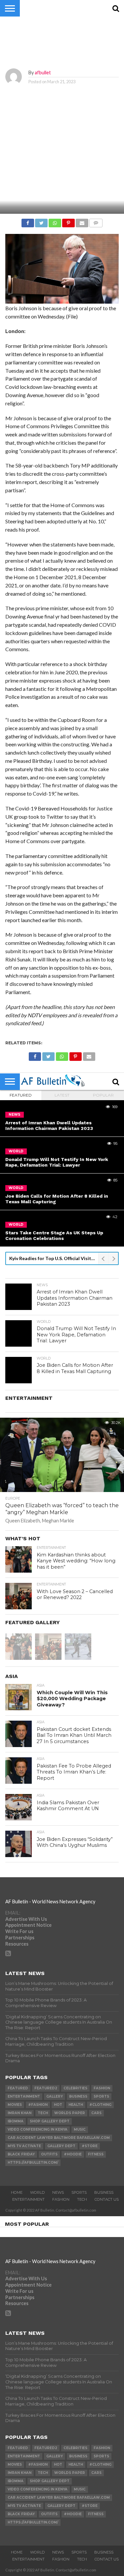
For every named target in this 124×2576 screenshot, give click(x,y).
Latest (62, 1095)
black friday (21, 2154)
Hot (58, 2105)
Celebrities (75, 2088)
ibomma (16, 2121)
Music (80, 2129)
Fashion (102, 2088)
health (76, 2105)
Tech (43, 2113)
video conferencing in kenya (38, 2129)
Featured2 (46, 2088)
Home (17, 2192)
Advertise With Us (26, 1919)
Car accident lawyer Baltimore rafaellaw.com (59, 2138)
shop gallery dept (50, 2121)
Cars (96, 2113)
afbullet (43, 73)
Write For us (19, 1931)
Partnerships (20, 1938)
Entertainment (24, 2096)
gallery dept (61, 2146)
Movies (15, 2105)
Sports (101, 2096)
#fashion (38, 2105)
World (37, 2192)
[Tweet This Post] (41, 221)
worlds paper (70, 2113)
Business (78, 2096)
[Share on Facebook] (28, 221)
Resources (17, 1944)
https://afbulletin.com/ (33, 2163)
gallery (55, 2096)
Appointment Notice (28, 1925)
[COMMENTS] (96, 221)
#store (90, 2146)
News (58, 2192)
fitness (96, 2154)
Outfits (49, 2154)
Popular (103, 1095)
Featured (21, 1095)
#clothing (100, 2105)
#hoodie (73, 2154)
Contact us (107, 2199)
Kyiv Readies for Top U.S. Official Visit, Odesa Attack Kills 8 (54, 1258)
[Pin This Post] (68, 221)
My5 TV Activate (24, 2146)
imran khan (20, 2113)
